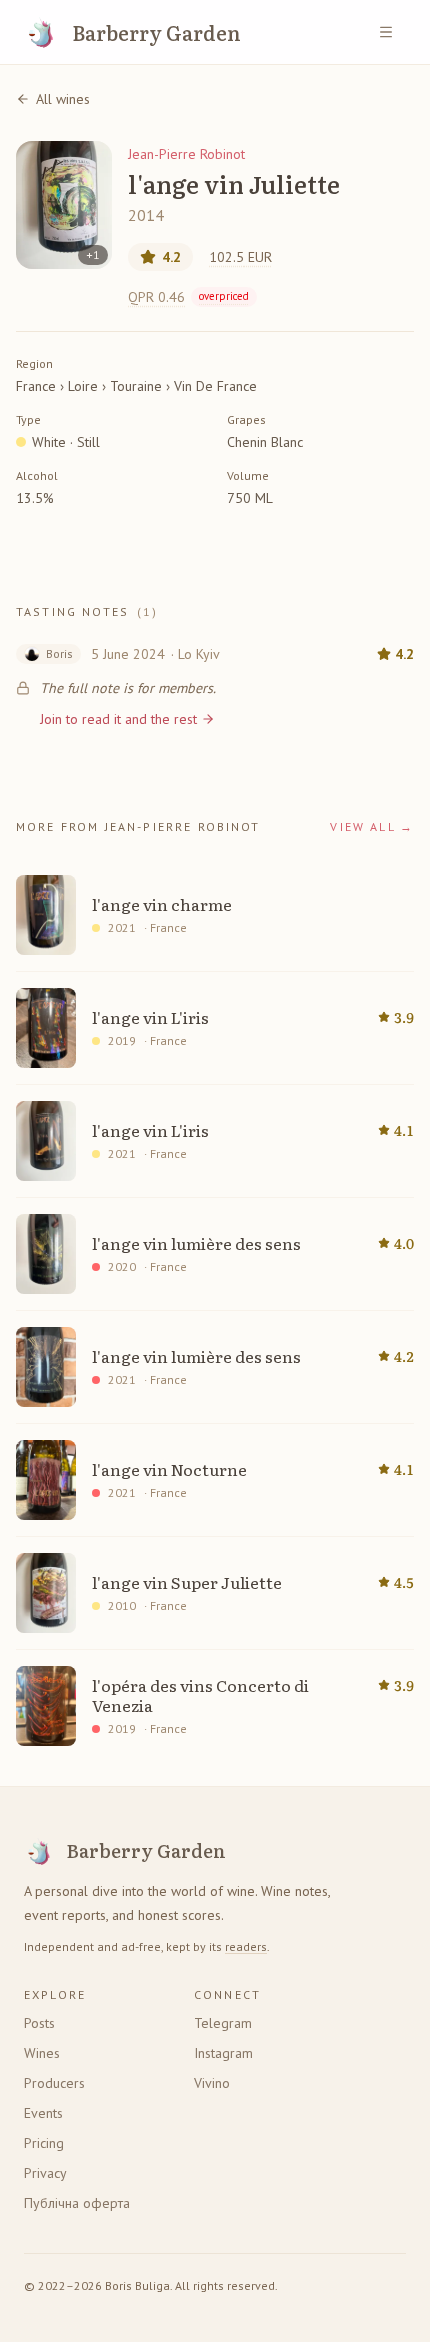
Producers (54, 2083)
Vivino (212, 2083)
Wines (42, 2053)
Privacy (45, 2173)
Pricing (44, 2143)
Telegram (223, 2023)
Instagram (223, 2053)
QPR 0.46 (188, 297)
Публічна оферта (77, 2203)
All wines (63, 99)
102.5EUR (240, 257)
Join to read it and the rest (118, 719)
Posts (39, 2023)
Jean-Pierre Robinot (186, 154)
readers (246, 1946)
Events (43, 2113)
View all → (372, 826)
